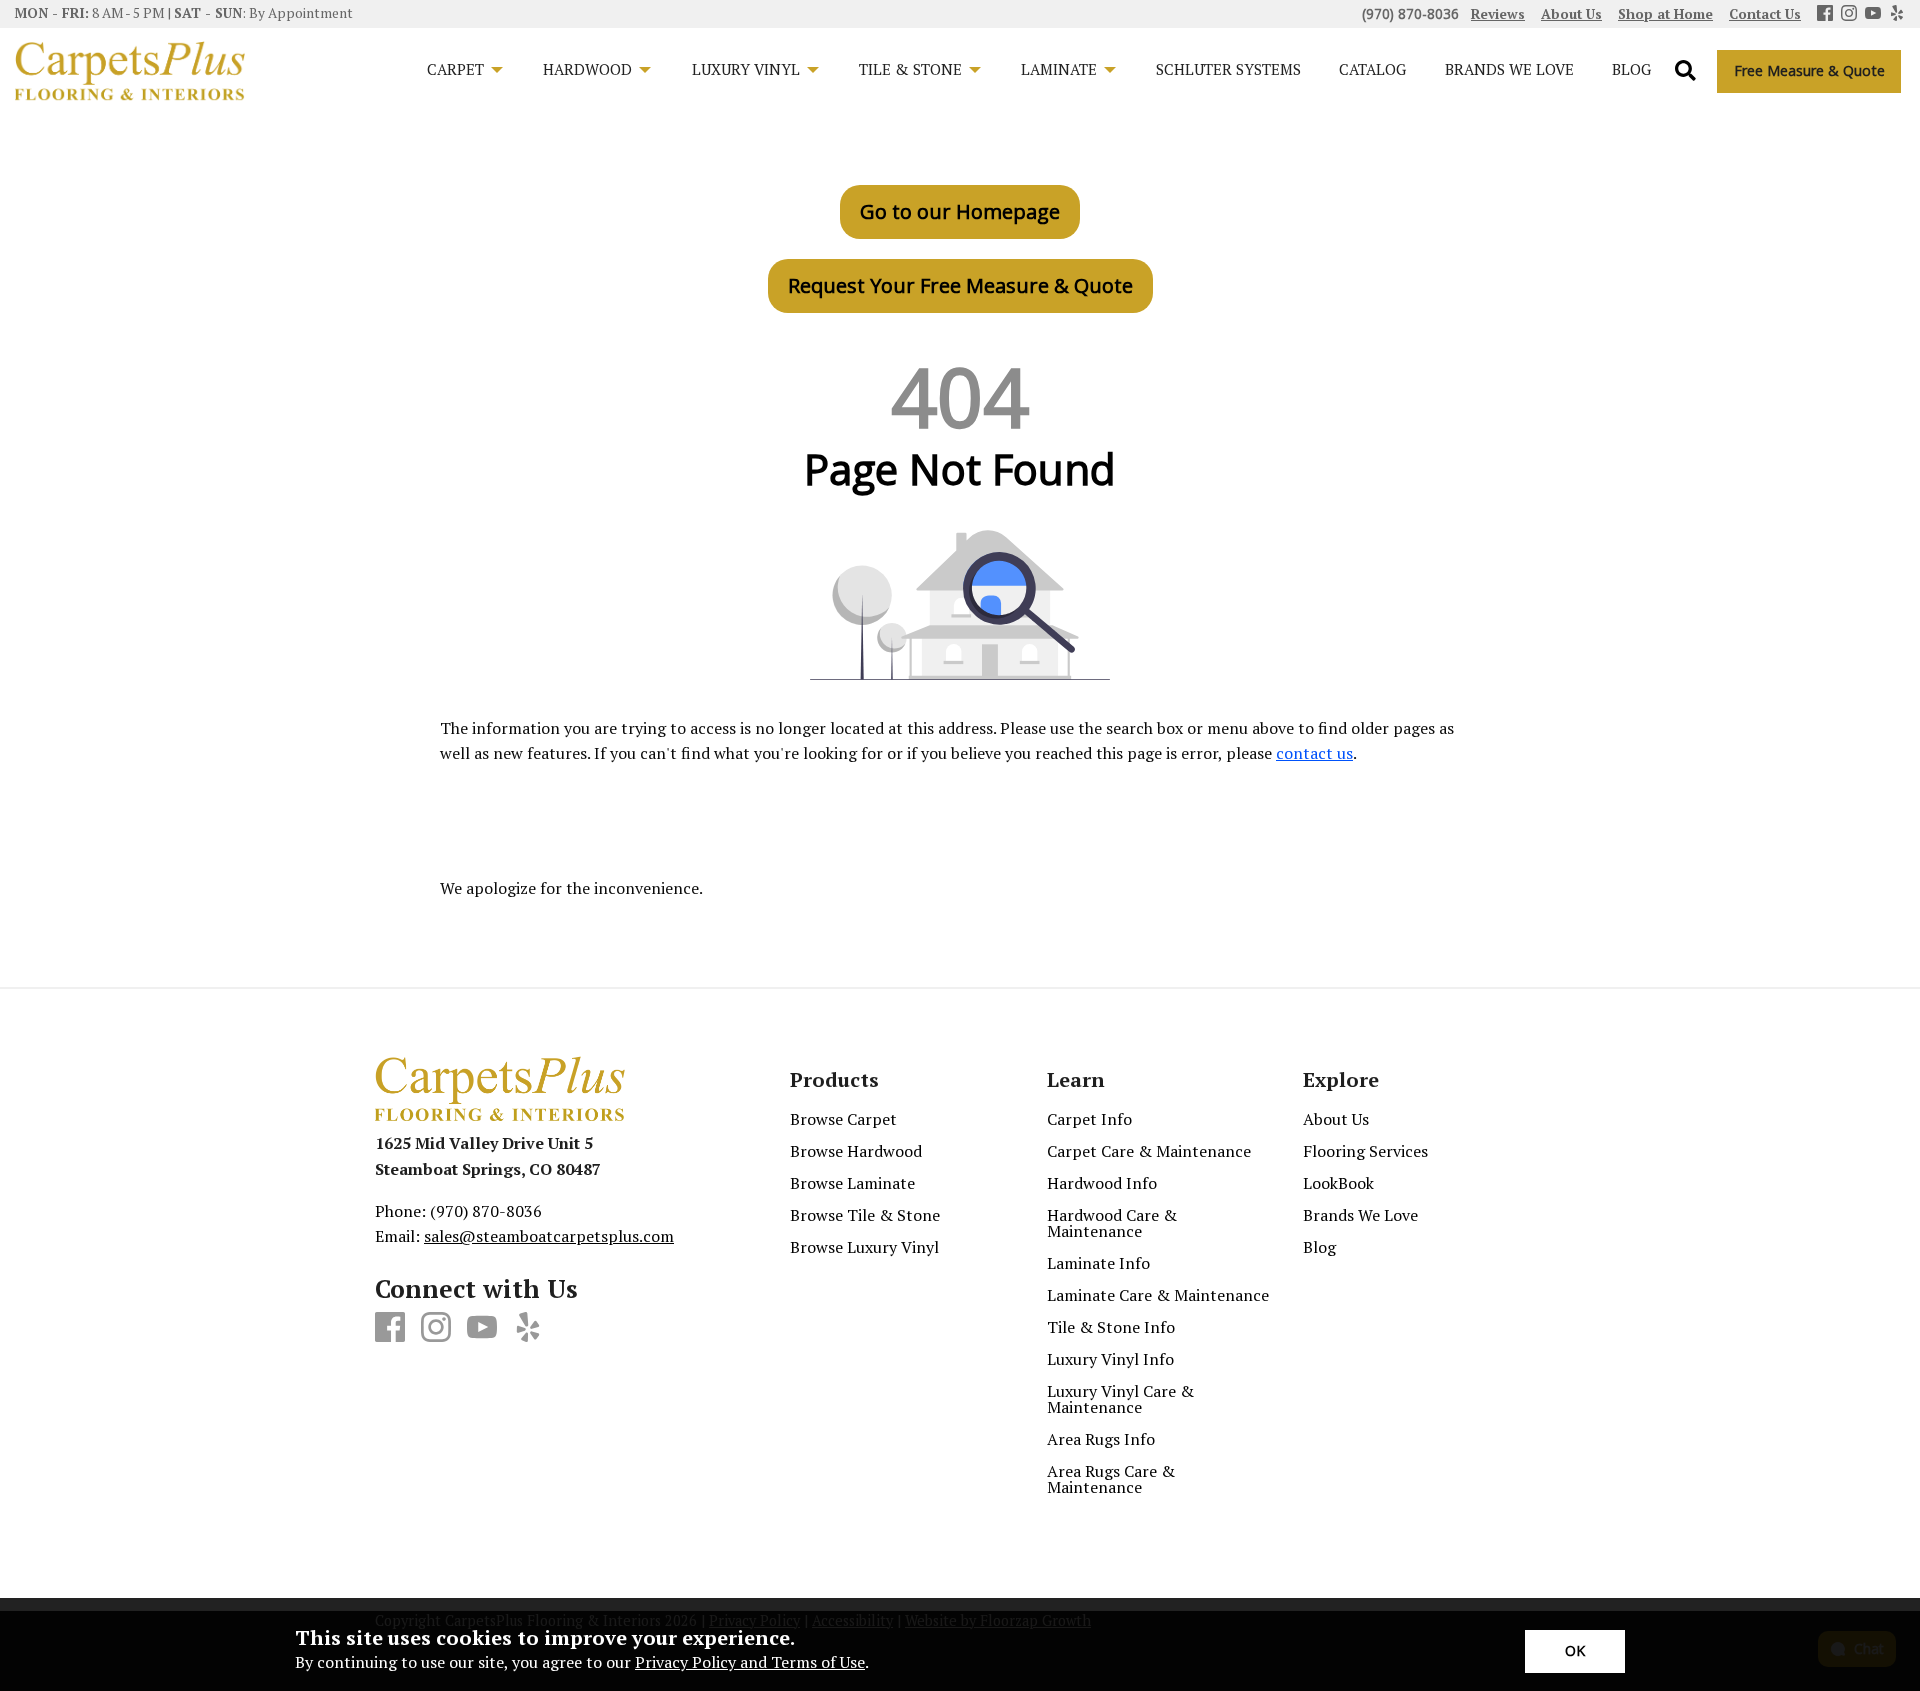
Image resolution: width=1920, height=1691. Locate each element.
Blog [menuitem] (1631, 69)
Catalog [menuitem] (1372, 69)
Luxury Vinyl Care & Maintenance (1120, 1399)
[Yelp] (1897, 14)
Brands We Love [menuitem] (1509, 69)
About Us (1336, 1119)
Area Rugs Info (1101, 1439)
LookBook (1338, 1183)
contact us (1314, 753)
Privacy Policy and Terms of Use (750, 1662)
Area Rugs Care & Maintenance (1111, 1479)
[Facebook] (1825, 14)
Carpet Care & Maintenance (1149, 1151)
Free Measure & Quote (1809, 70)
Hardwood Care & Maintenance (1112, 1223)
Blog (1319, 1247)
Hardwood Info (1102, 1183)
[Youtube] (1873, 14)
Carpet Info (1089, 1119)
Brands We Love (1360, 1215)
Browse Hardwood (856, 1151)
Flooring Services (1365, 1151)
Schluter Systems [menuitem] (1228, 69)
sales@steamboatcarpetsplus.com (549, 1236)
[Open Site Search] (1685, 71)
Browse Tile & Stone (865, 1215)
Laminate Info (1098, 1263)
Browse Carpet (843, 1119)
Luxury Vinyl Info (1110, 1359)
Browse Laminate (852, 1183)
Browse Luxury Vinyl (864, 1247)
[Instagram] (1849, 14)
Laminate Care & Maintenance (1158, 1295)
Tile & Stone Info (1111, 1327)
